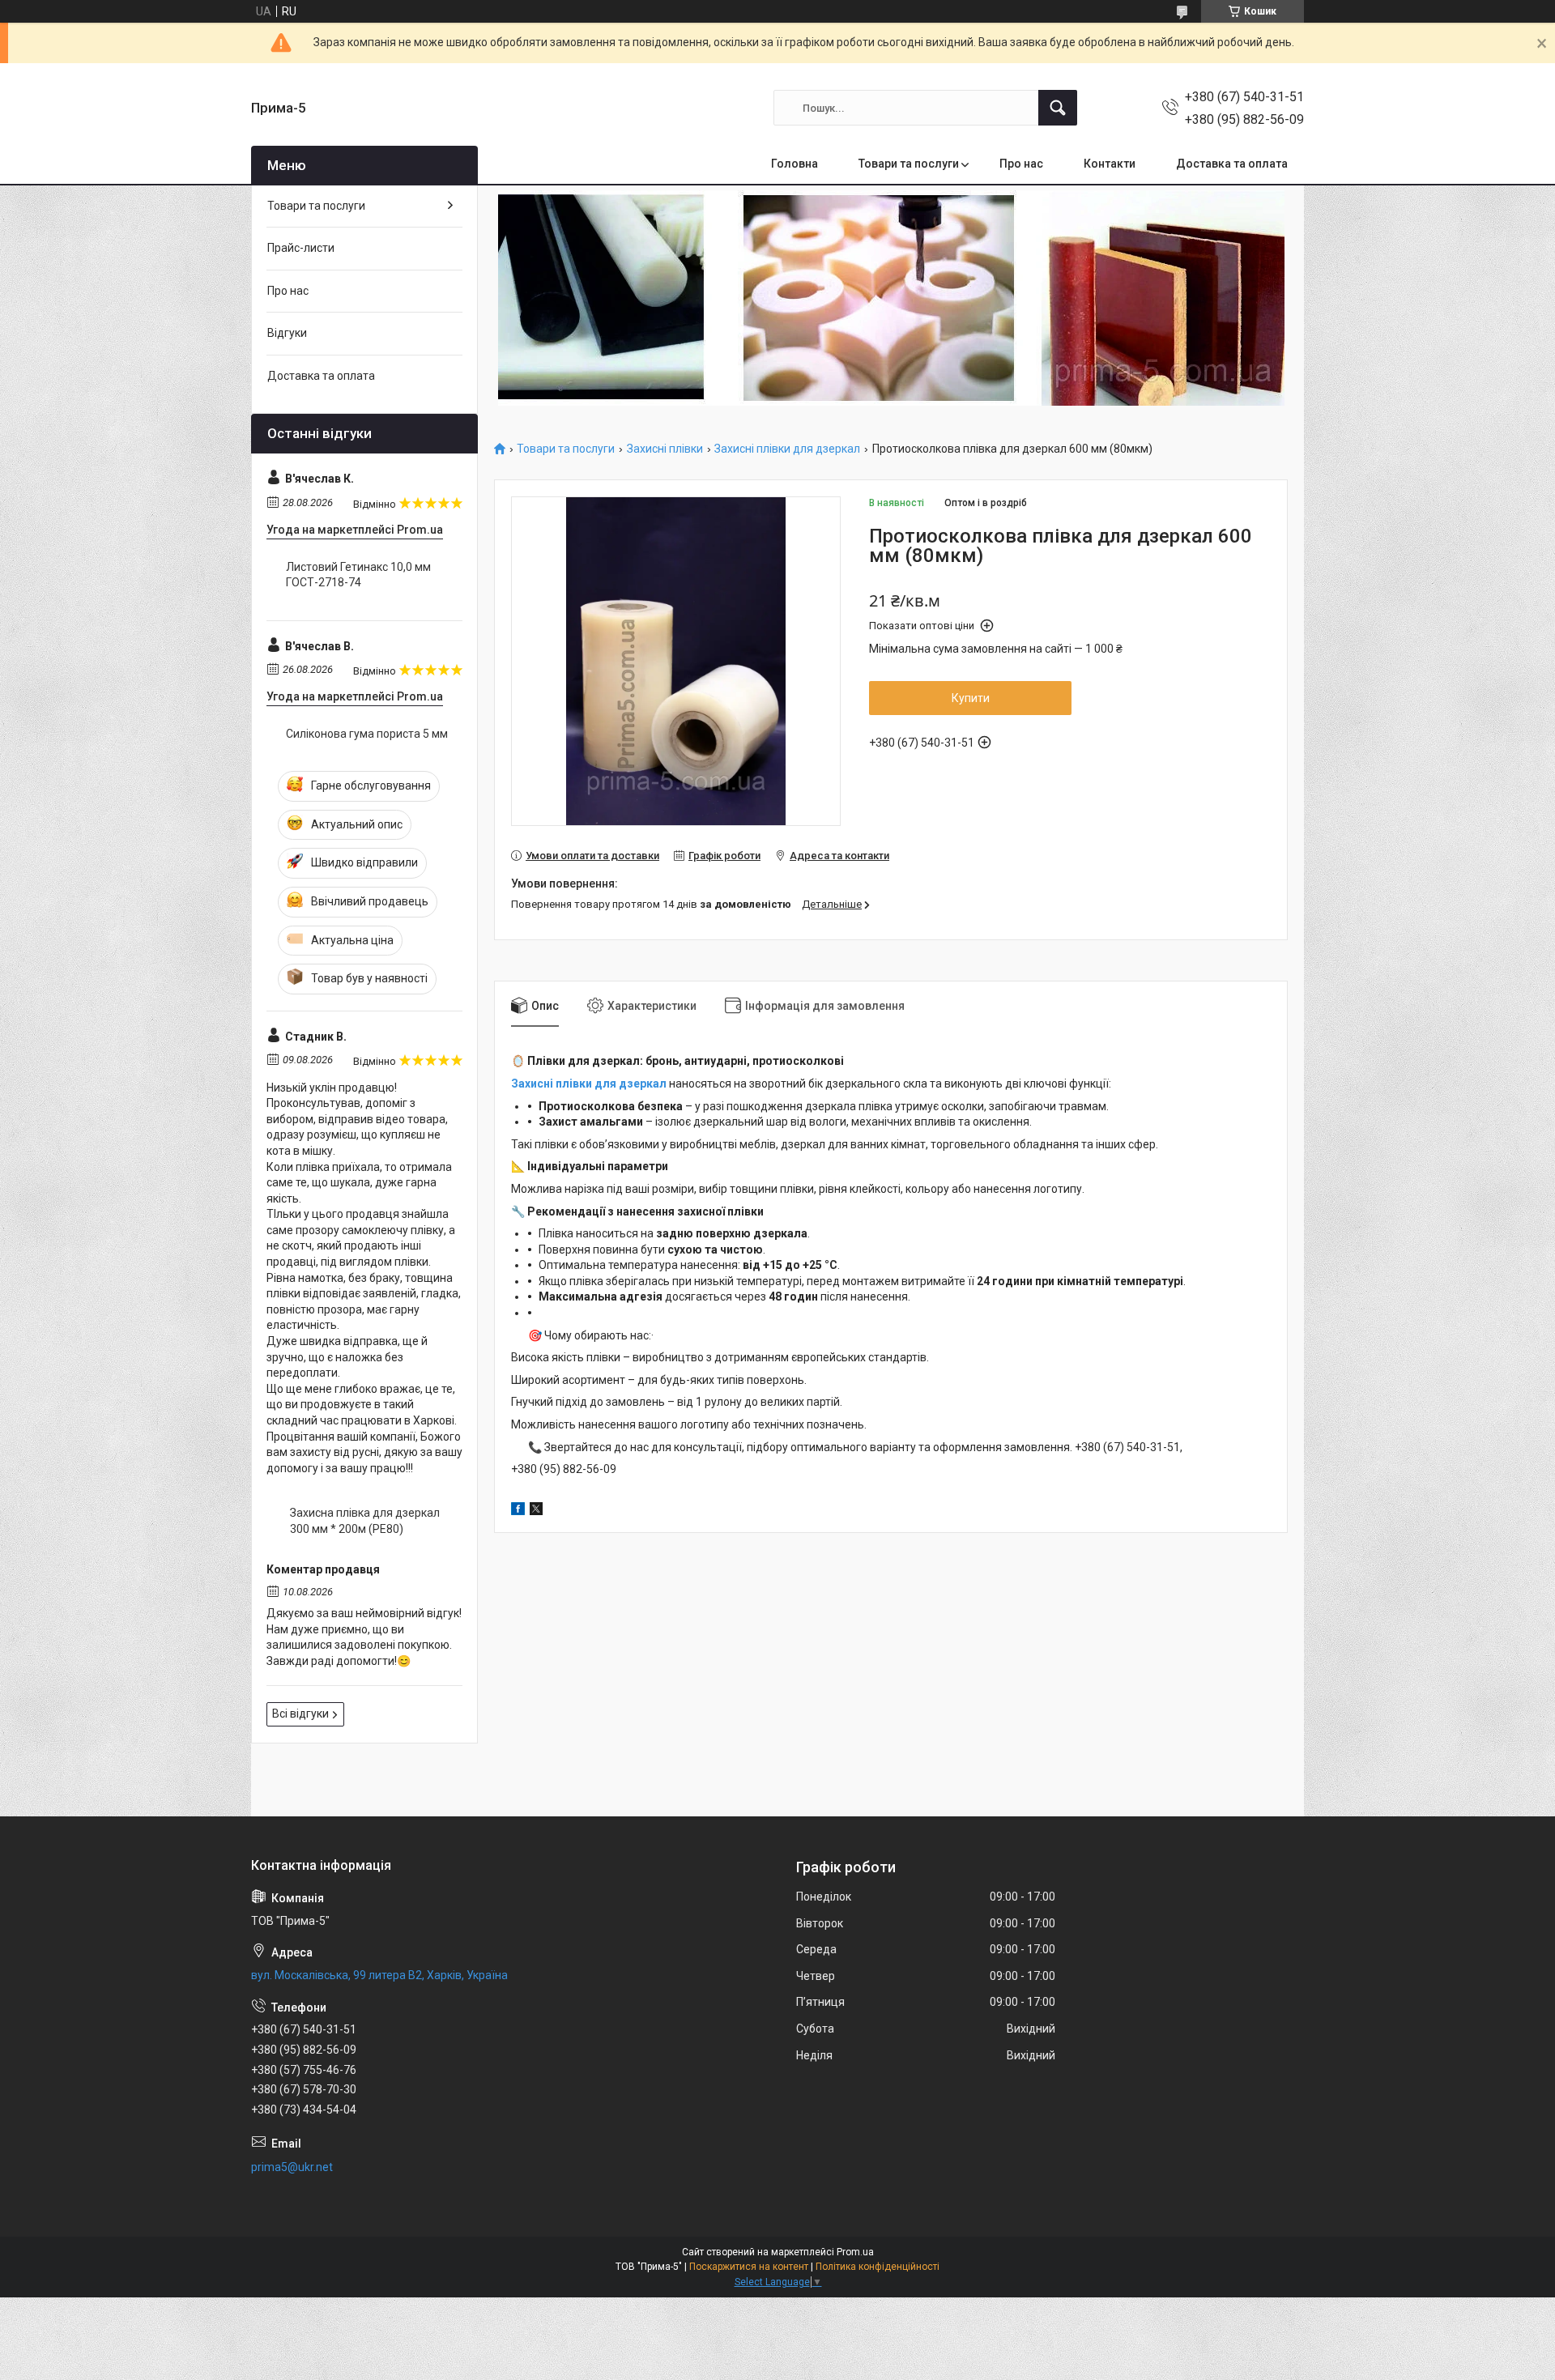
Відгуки (287, 333)
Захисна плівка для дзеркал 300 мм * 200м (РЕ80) (365, 1521)
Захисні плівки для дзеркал (787, 449)
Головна (795, 164)
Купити (971, 698)
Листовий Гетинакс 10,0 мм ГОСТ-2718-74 (358, 575)
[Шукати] (1058, 108)
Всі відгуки (300, 1714)
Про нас (1021, 164)
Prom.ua (855, 2252)
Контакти (1110, 164)
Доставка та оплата (1232, 164)
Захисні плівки (665, 449)
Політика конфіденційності (878, 2267)
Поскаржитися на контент (749, 2267)
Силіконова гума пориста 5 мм (367, 734)
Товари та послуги (909, 164)
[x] (536, 1511)
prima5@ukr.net (292, 2167)
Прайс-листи (301, 248)
